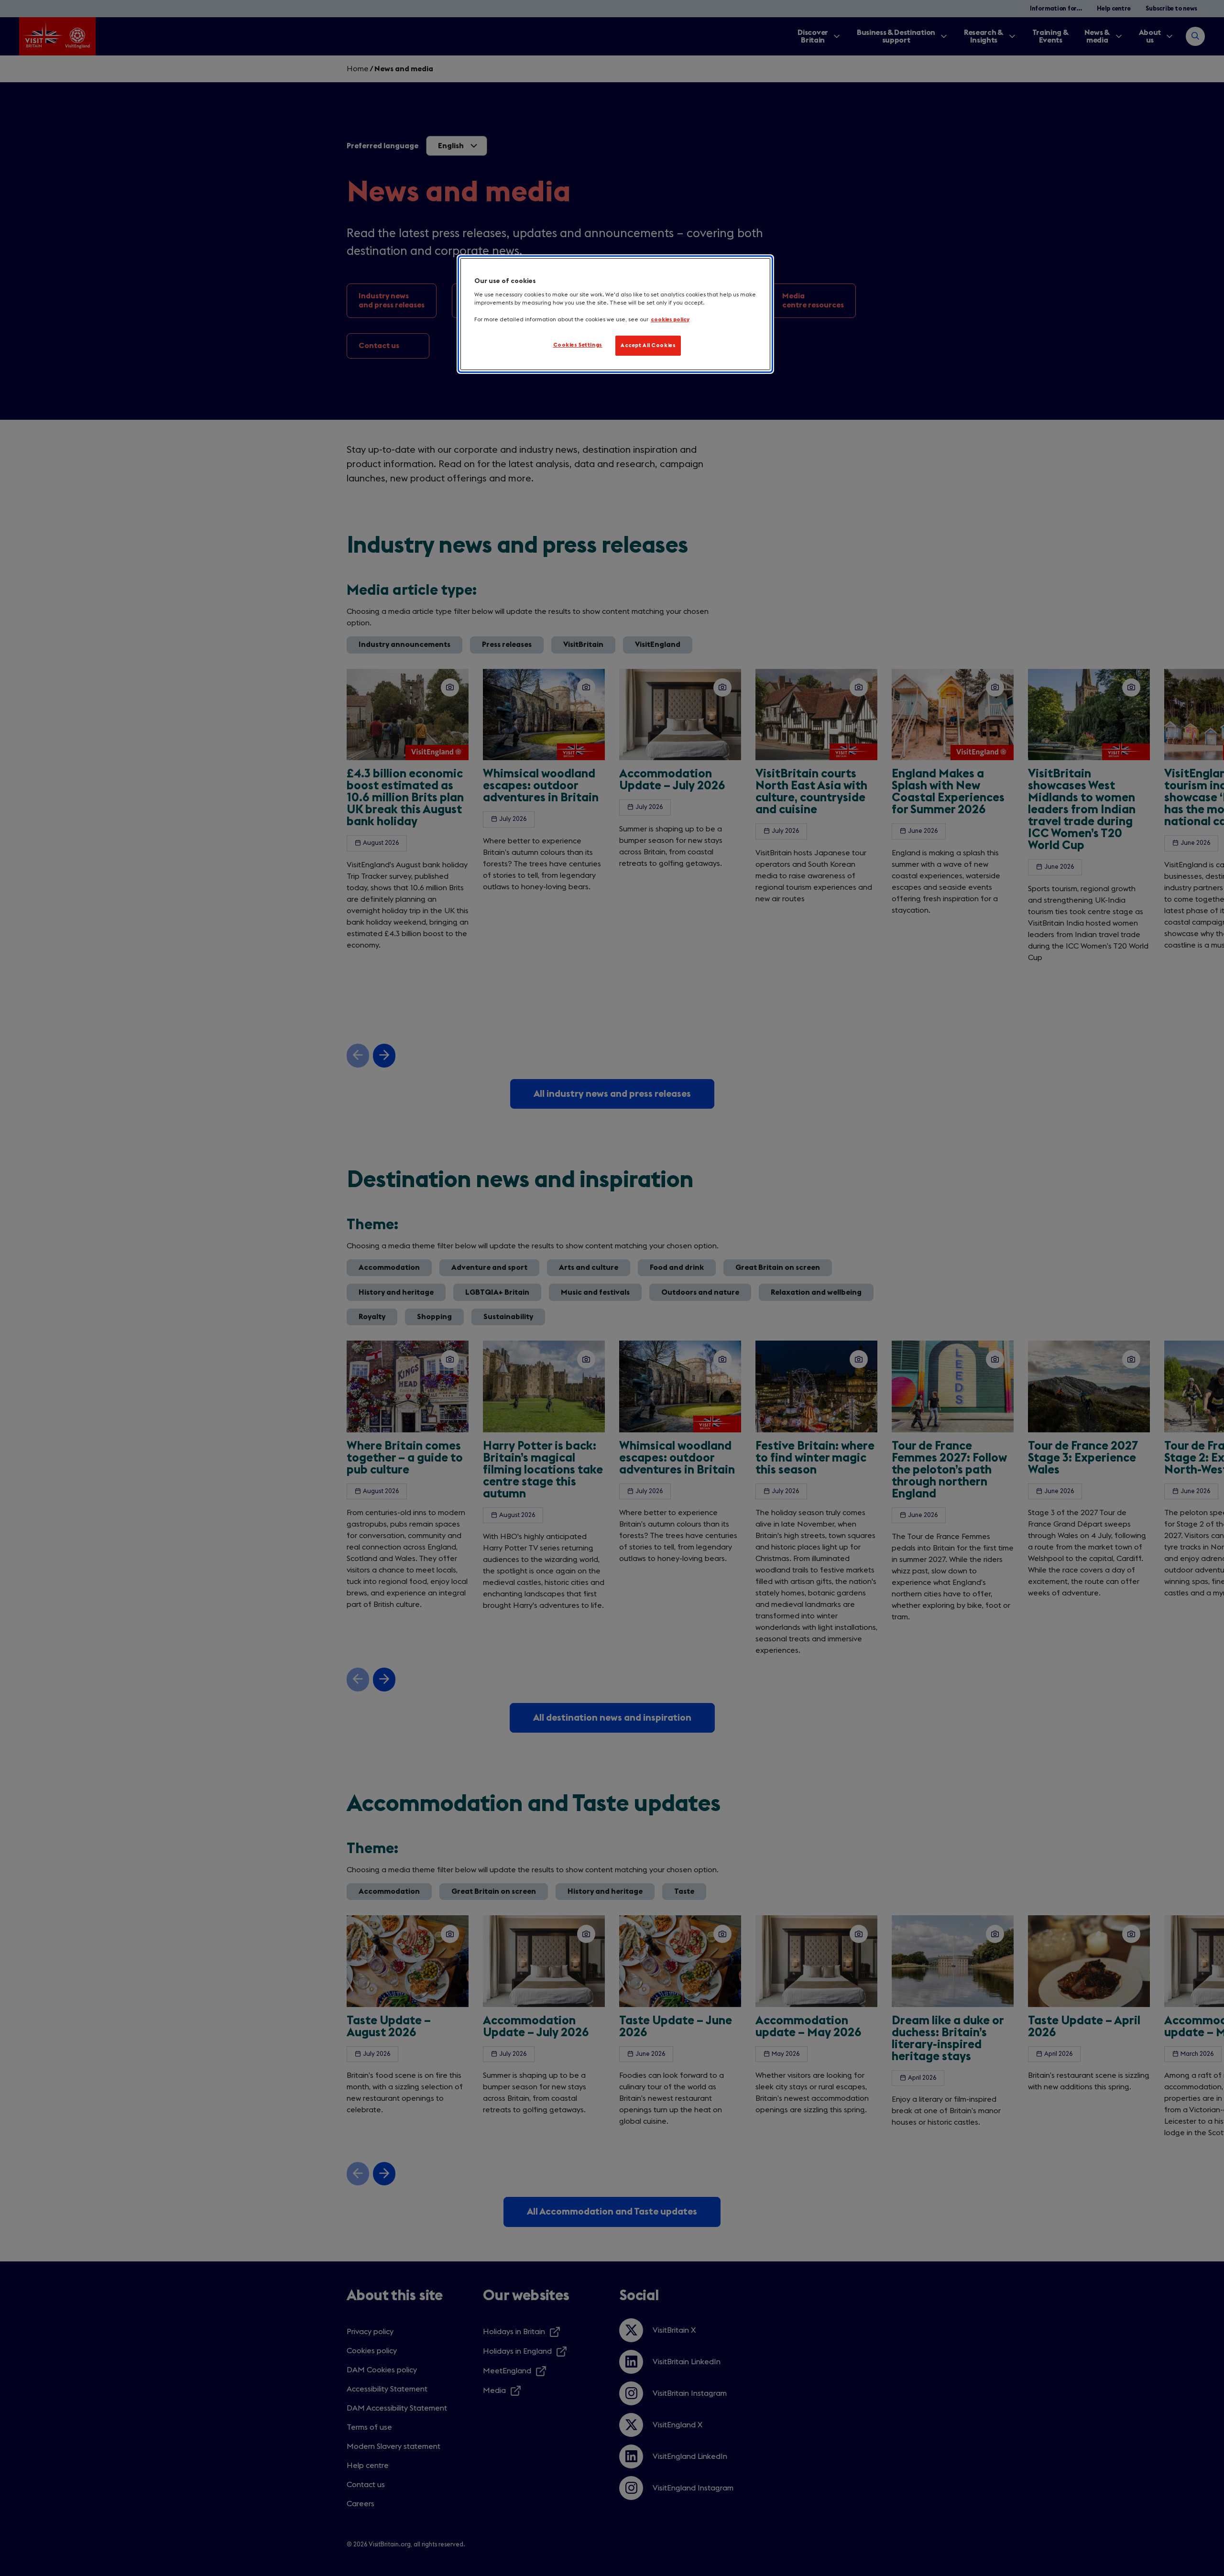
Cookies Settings (578, 345)
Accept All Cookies (648, 345)
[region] (615, 314)
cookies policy (670, 320)
